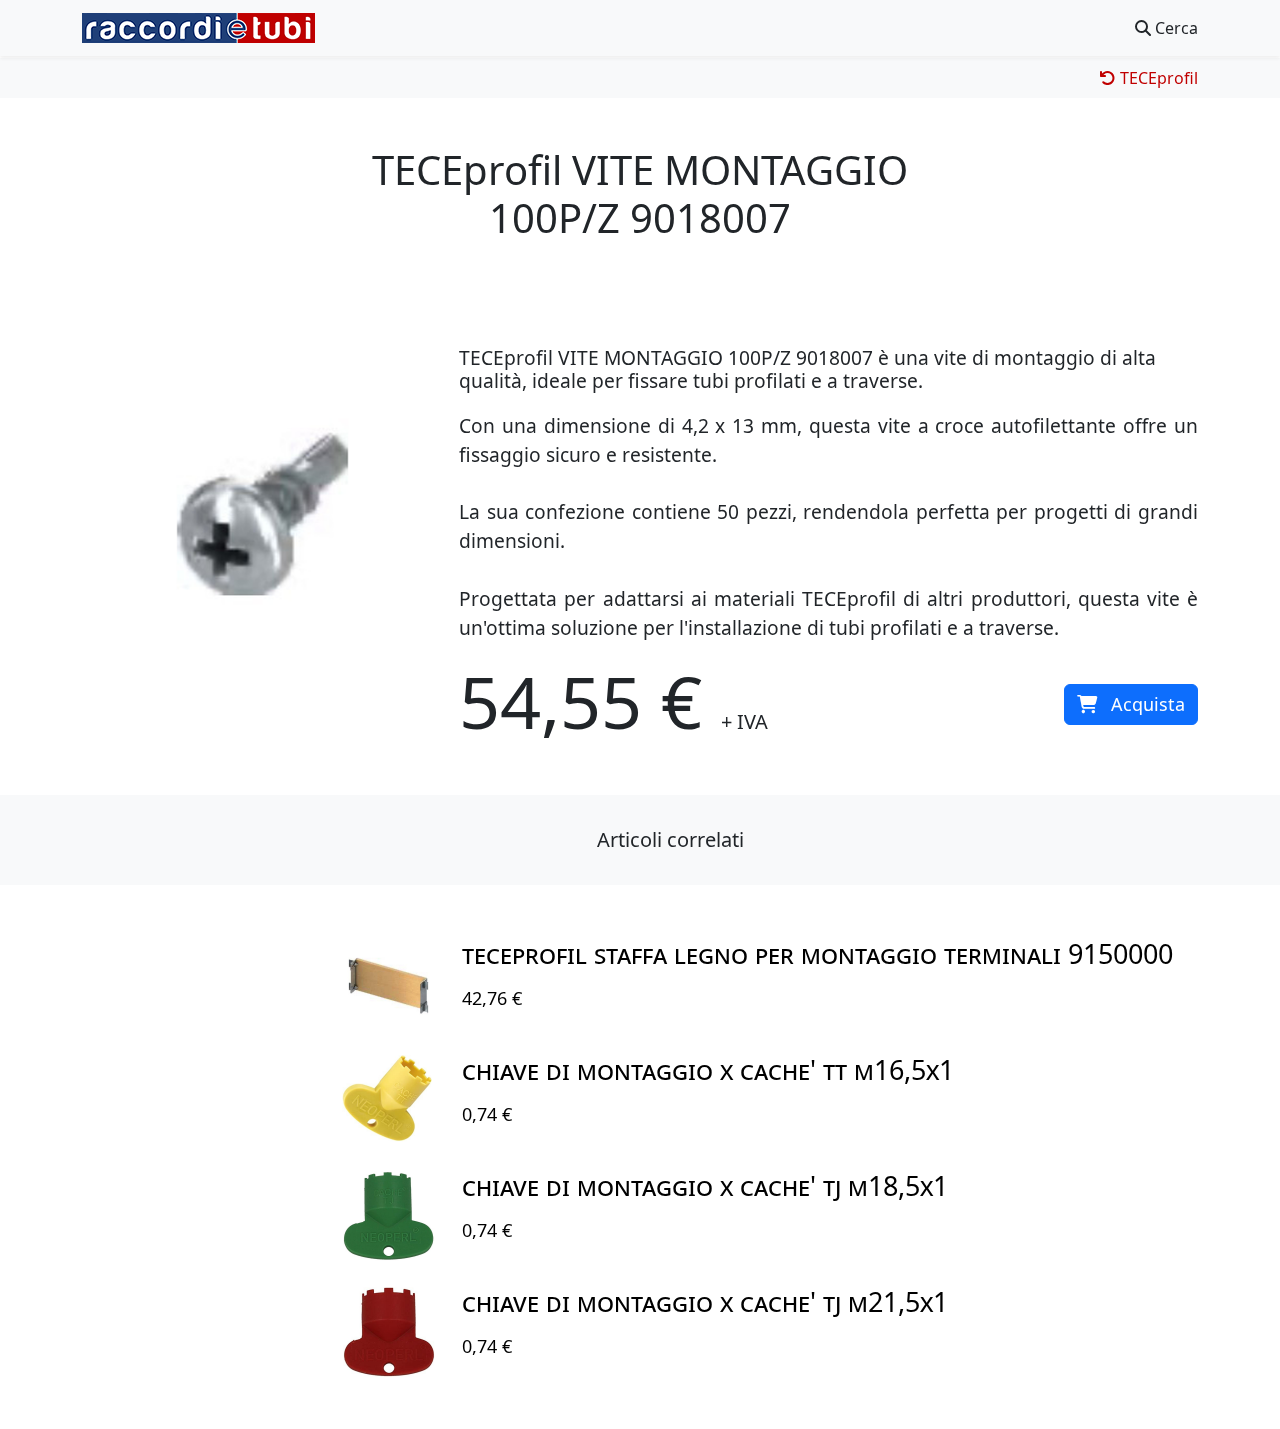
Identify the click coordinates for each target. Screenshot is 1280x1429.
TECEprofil (1157, 78)
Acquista (1148, 704)
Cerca (1174, 28)
